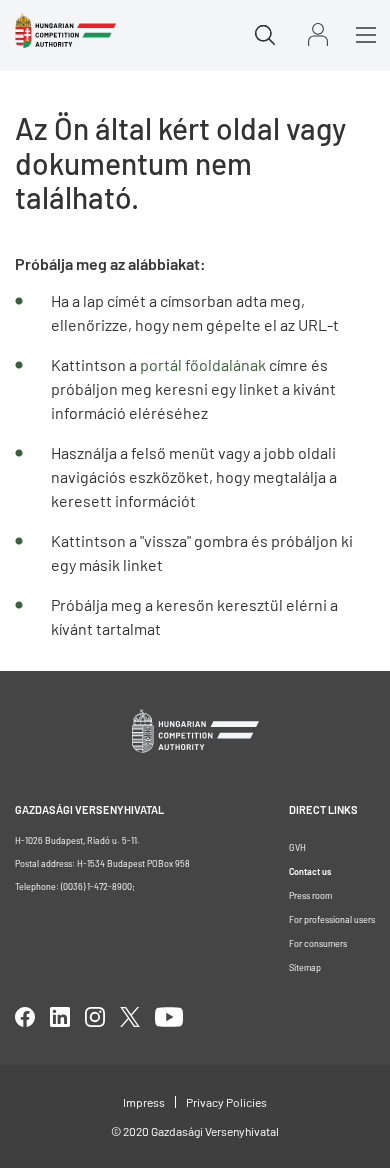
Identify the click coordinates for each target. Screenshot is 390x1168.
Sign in (318, 34)
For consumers (318, 943)
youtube (169, 1017)
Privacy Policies (226, 1102)
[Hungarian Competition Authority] (65, 31)
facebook (25, 1017)
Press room (310, 895)
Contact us (310, 871)
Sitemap (305, 967)
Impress (144, 1102)
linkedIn (60, 1017)
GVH (297, 847)
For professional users (332, 919)
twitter (130, 1017)
